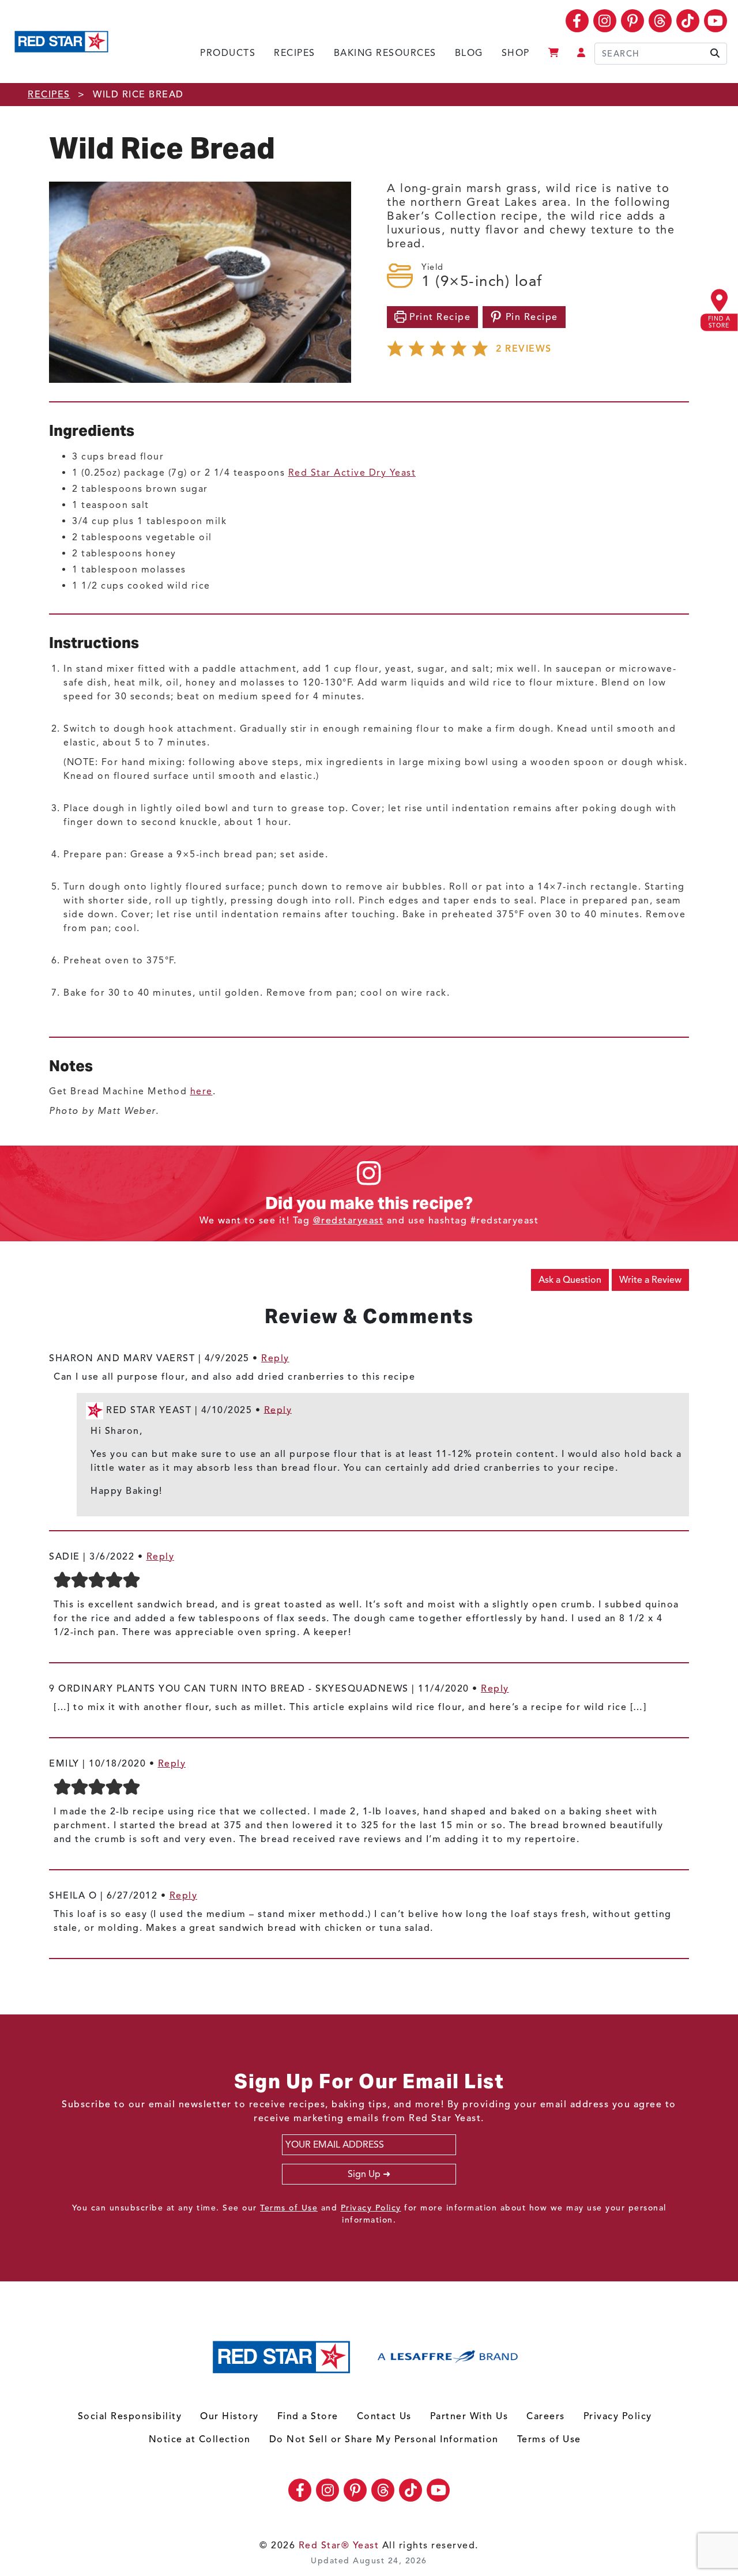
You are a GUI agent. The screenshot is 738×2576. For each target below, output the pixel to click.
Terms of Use (289, 2208)
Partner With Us (469, 2416)
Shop (516, 53)
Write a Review (650, 1280)
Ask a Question (570, 1280)
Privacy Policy (371, 2208)
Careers (546, 2416)
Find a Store (308, 2416)
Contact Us (384, 2416)
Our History (229, 2416)
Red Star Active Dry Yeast (352, 473)
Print (439, 317)
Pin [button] (530, 317)
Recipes (295, 53)
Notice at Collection (200, 2439)
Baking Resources (385, 53)
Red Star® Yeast (339, 2545)
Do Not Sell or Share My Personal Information (384, 2439)
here (202, 1091)
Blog (469, 53)
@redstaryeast (349, 1221)
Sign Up (364, 2174)
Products (228, 53)
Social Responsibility (130, 2416)
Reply (275, 1358)
